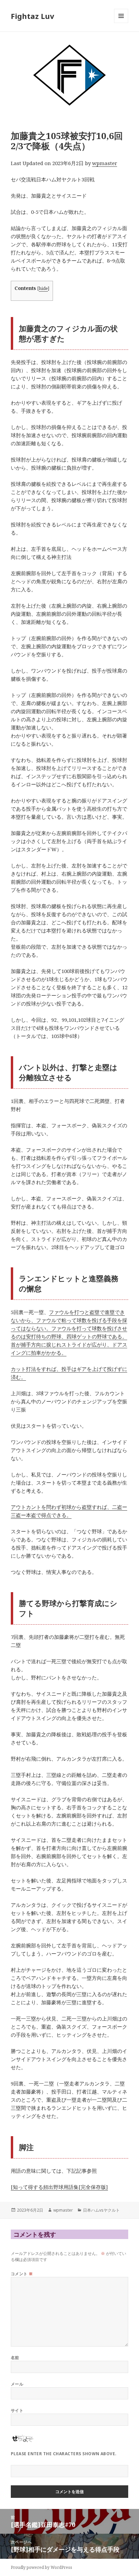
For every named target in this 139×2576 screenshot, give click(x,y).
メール (17, 2384)
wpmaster (105, 163)
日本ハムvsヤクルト (101, 2210)
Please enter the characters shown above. (64, 2454)
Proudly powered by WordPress (41, 2567)
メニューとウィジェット (121, 23)
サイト (17, 2410)
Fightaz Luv (33, 16)
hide (43, 288)
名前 (15, 2358)
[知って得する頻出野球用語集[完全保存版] (59, 2187)
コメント (22, 2274)
